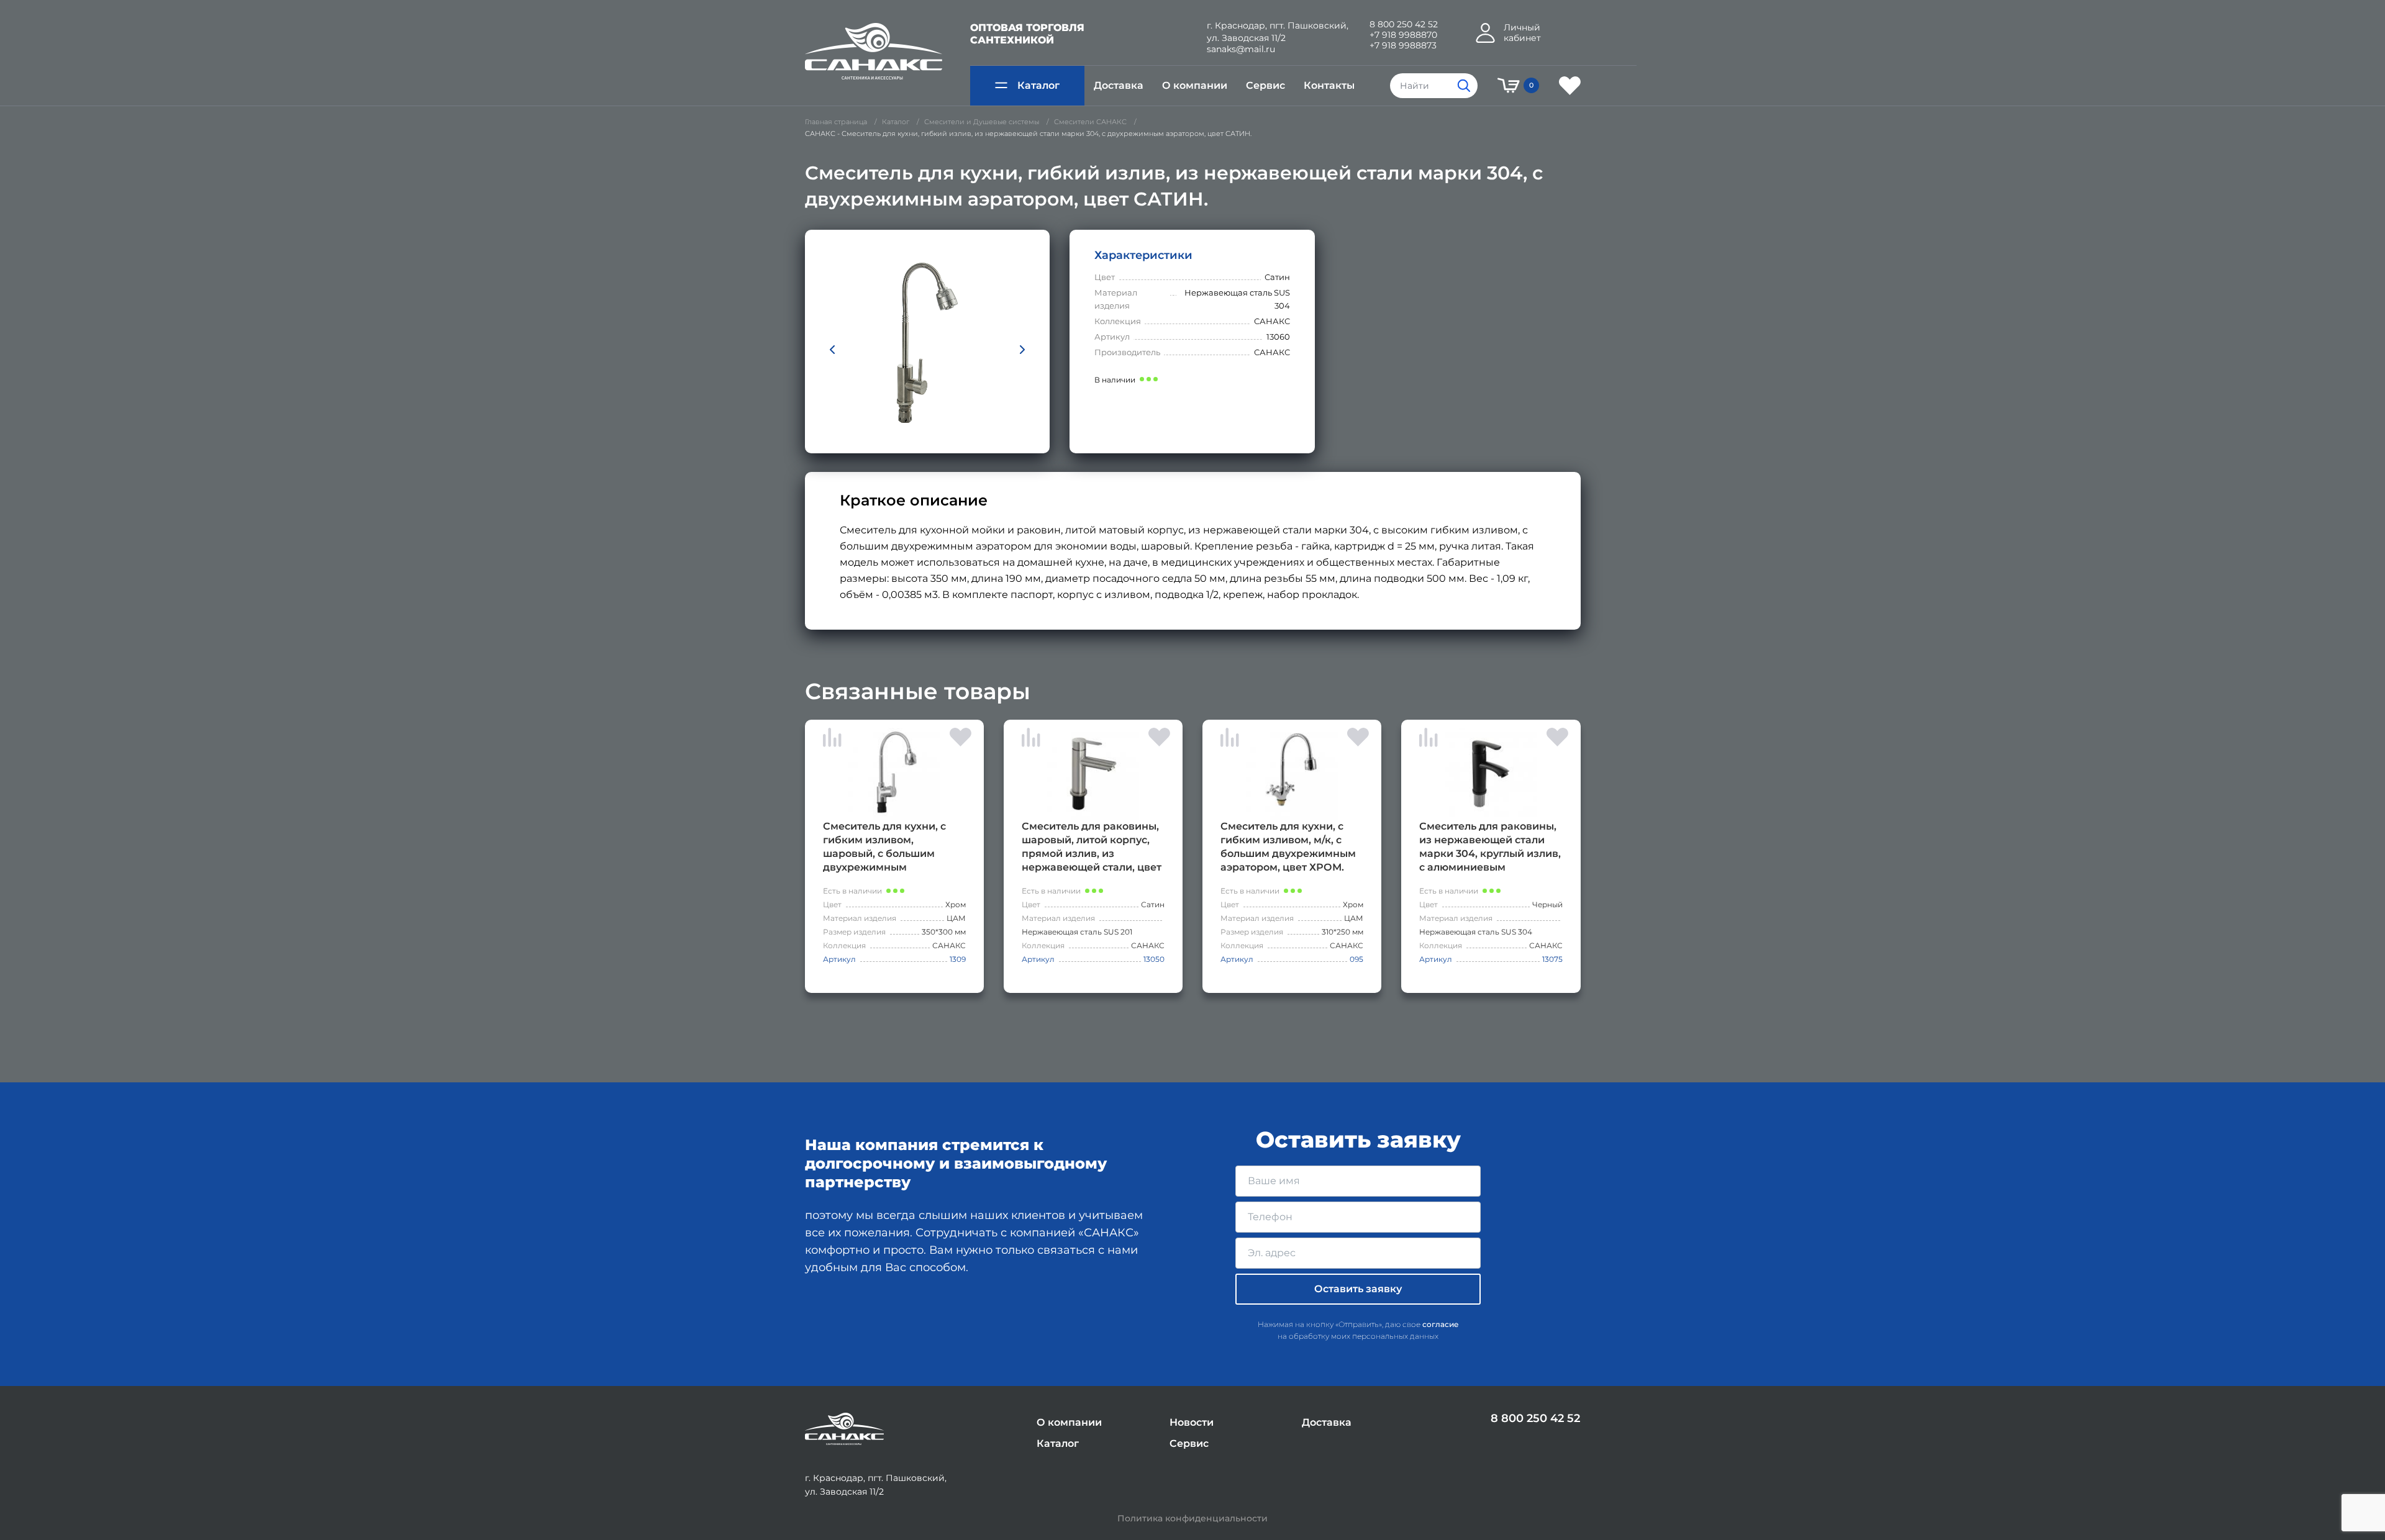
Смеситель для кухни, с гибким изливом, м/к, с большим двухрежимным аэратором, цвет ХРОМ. (1288, 847)
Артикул (839, 959)
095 (1356, 959)
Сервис (1265, 85)
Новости (1192, 1422)
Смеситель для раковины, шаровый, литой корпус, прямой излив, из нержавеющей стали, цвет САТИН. (1092, 847)
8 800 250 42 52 (1404, 25)
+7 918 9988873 (1403, 46)
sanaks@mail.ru (1241, 49)
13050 (1154, 959)
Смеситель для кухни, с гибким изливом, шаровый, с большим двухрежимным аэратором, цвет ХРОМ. (885, 847)
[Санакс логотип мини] (844, 1429)
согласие (1441, 1324)
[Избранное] (1570, 86)
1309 (958, 959)
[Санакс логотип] (874, 52)
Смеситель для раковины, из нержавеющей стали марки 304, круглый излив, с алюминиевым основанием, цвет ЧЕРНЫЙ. (1490, 847)
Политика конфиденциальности (1192, 1519)
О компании (1195, 85)
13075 (1552, 959)
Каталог (1038, 85)
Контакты (1329, 85)
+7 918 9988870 (1403, 35)
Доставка (1119, 85)
